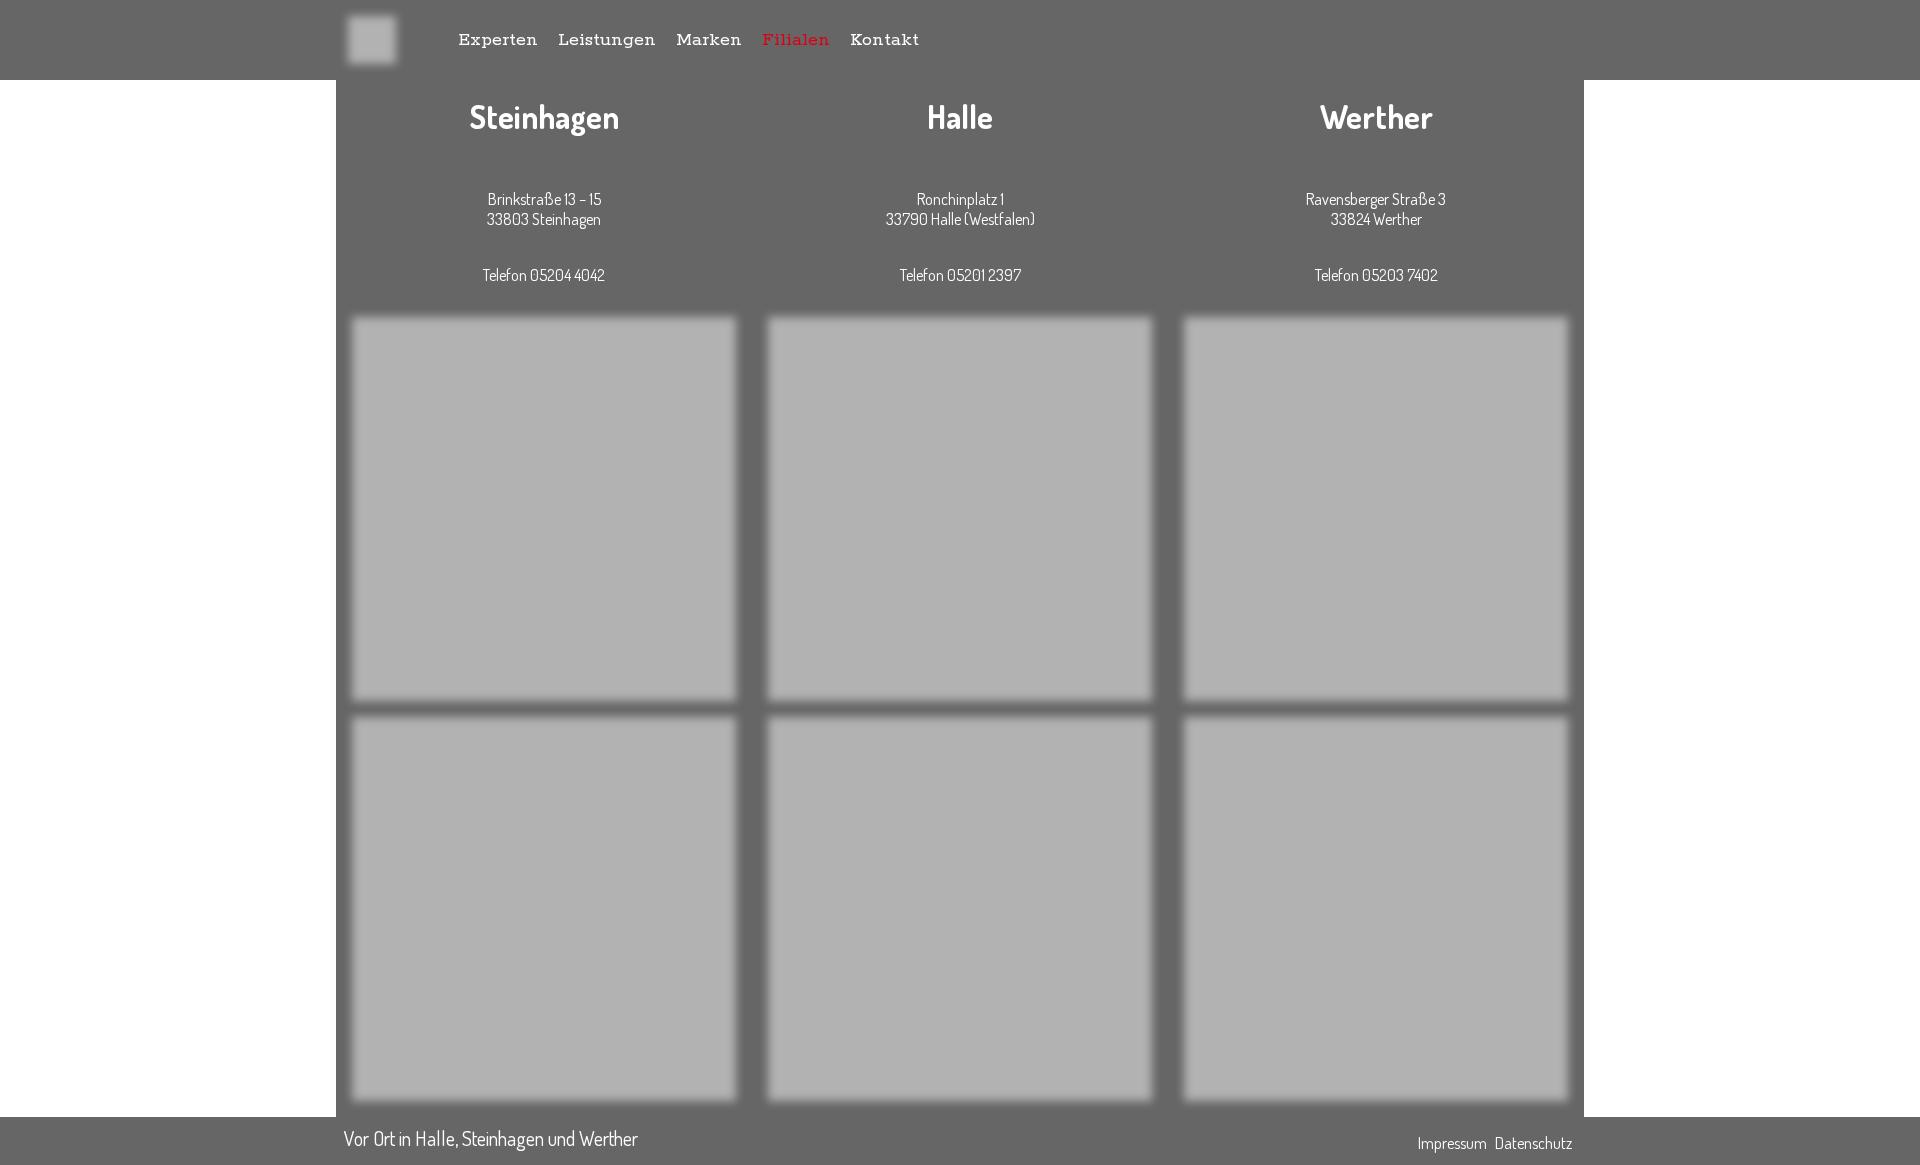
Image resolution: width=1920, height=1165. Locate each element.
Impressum (1452, 1143)
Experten (498, 40)
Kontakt (884, 40)
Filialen (796, 40)
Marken (709, 40)
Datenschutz (1533, 1143)
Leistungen (607, 40)
